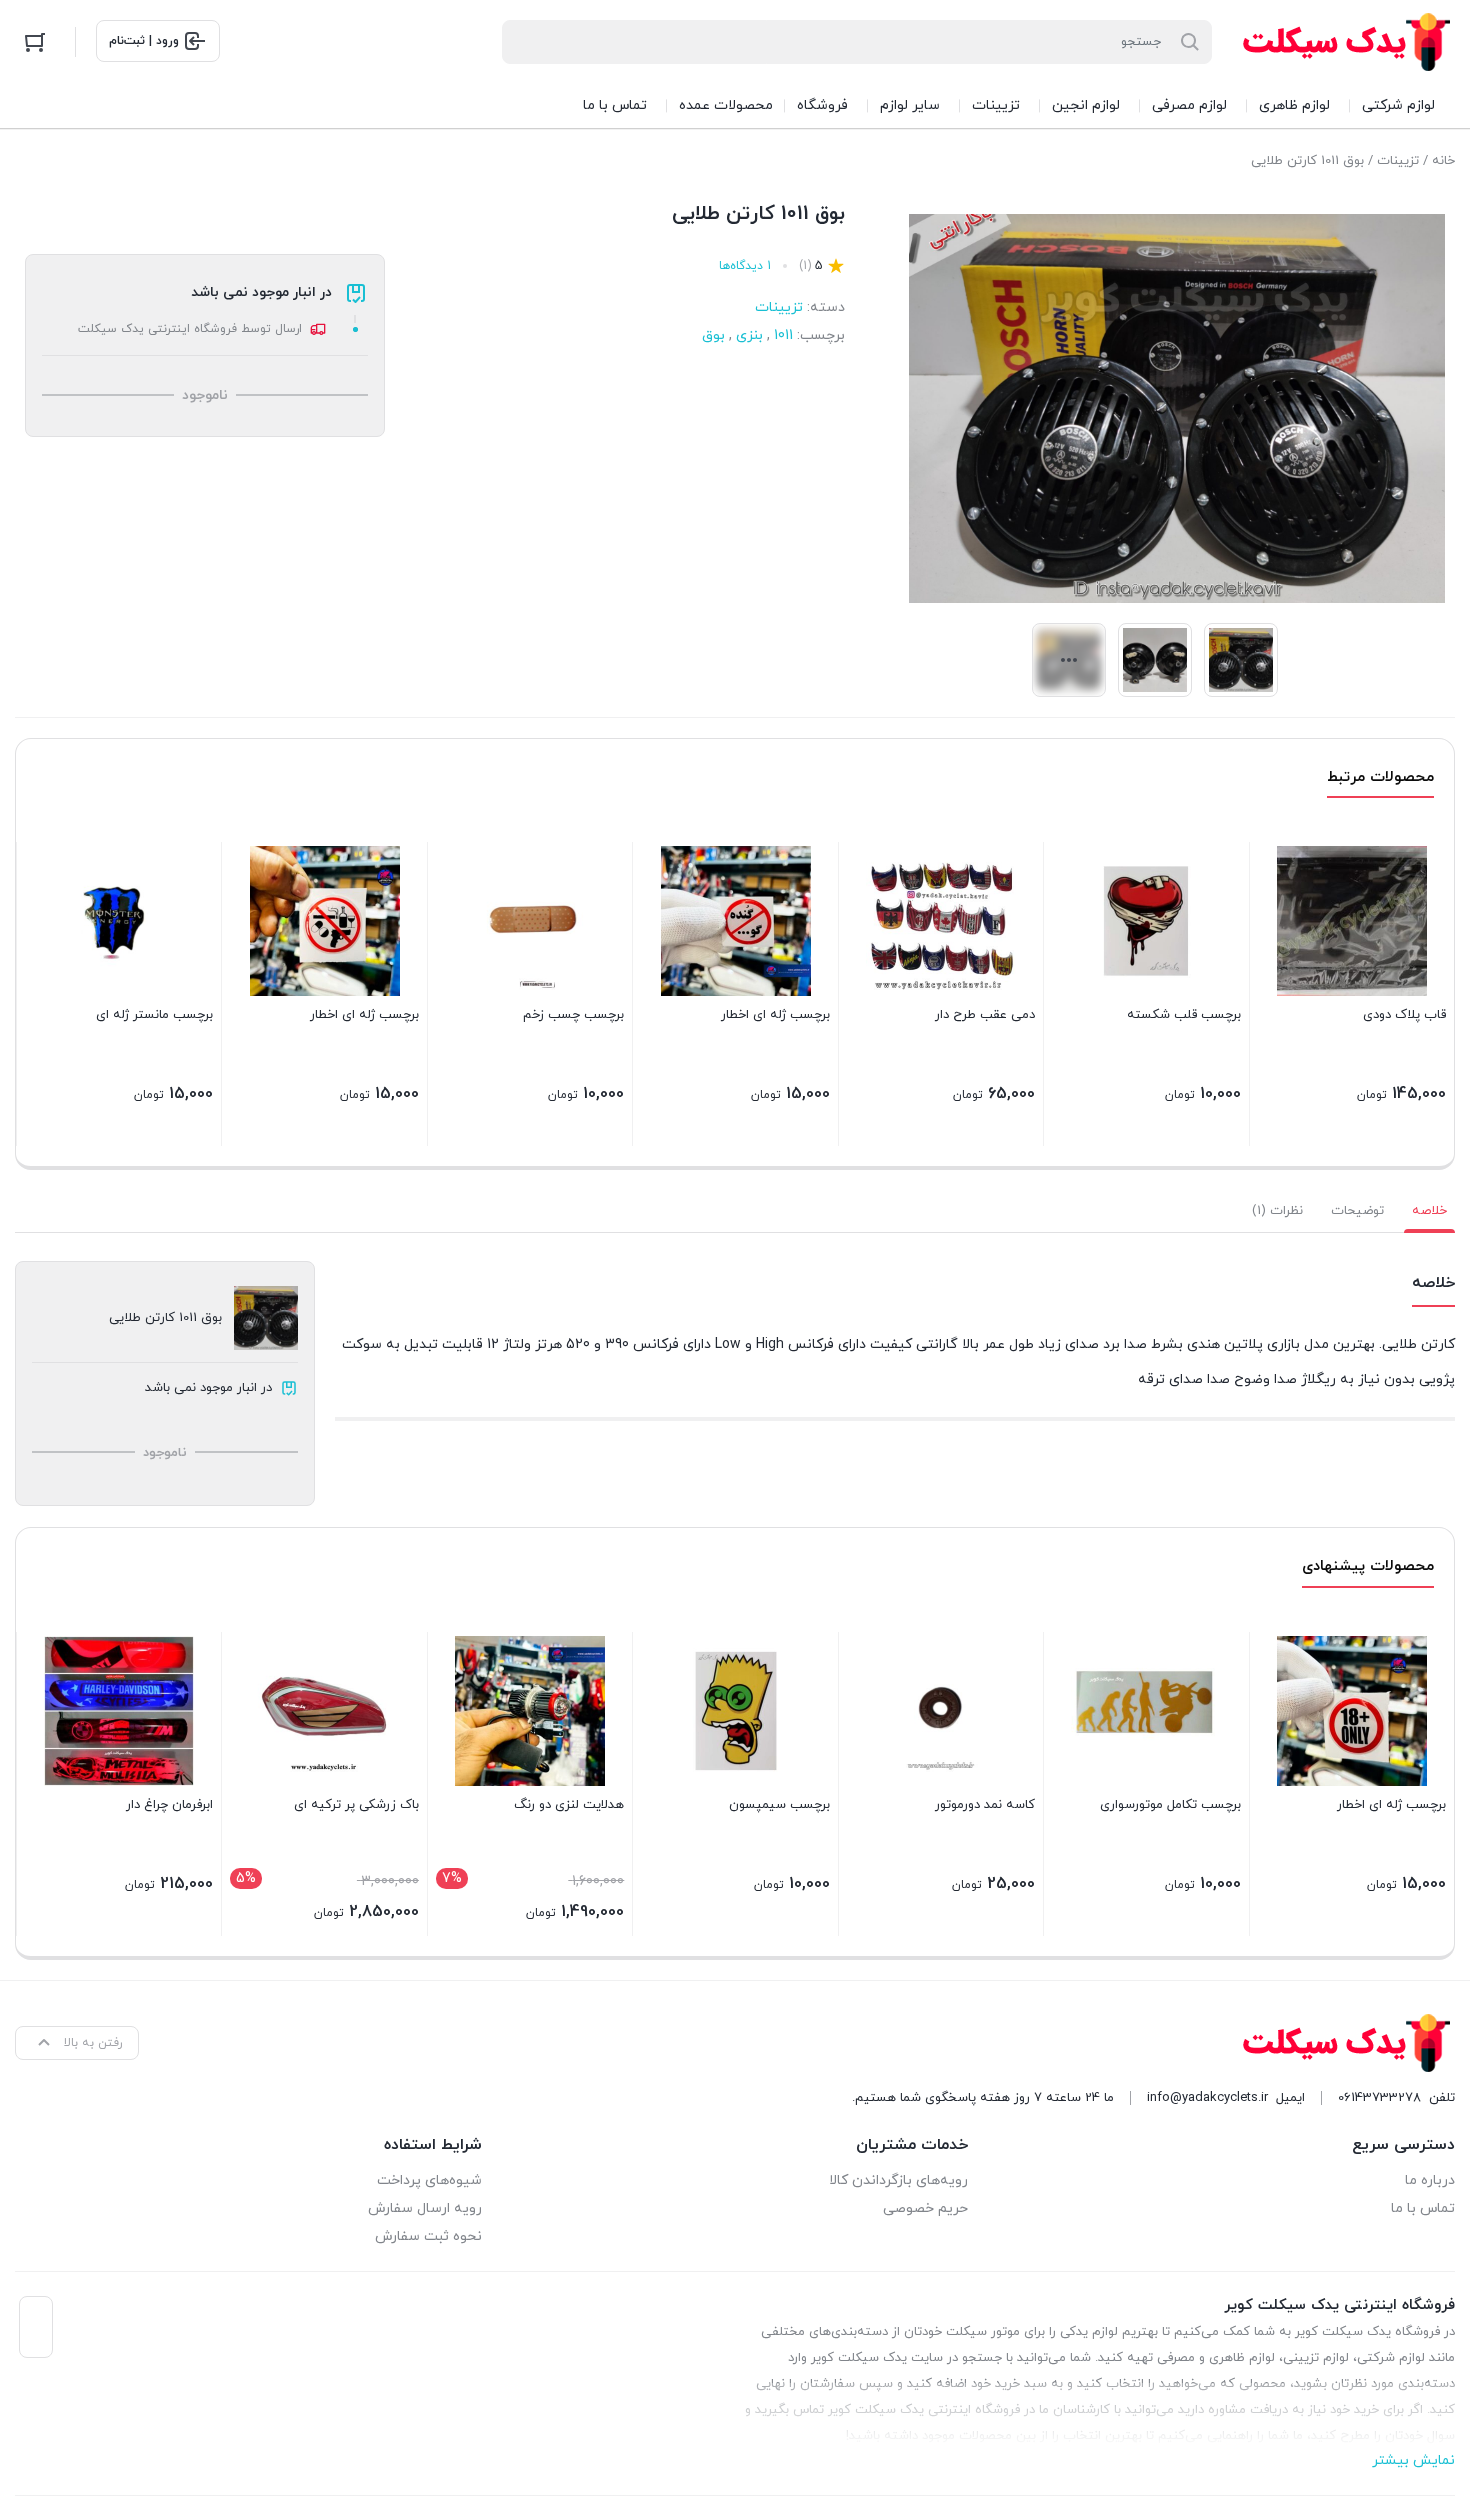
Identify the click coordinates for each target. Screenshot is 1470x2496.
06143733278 (1379, 2098)
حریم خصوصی (925, 2208)
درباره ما (1430, 2180)
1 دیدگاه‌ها (745, 266)
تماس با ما (1423, 2208)
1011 (783, 335)
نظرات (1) (1277, 1211)
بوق (713, 335)
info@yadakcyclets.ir (1207, 2098)
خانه (1443, 161)
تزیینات (1398, 161)
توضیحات (1357, 1211)
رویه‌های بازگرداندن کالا (898, 2180)
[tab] (1429, 1211)
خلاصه (1429, 1211)
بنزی (749, 335)
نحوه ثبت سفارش (428, 2236)
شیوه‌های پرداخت (429, 2180)
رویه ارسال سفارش (425, 2208)
